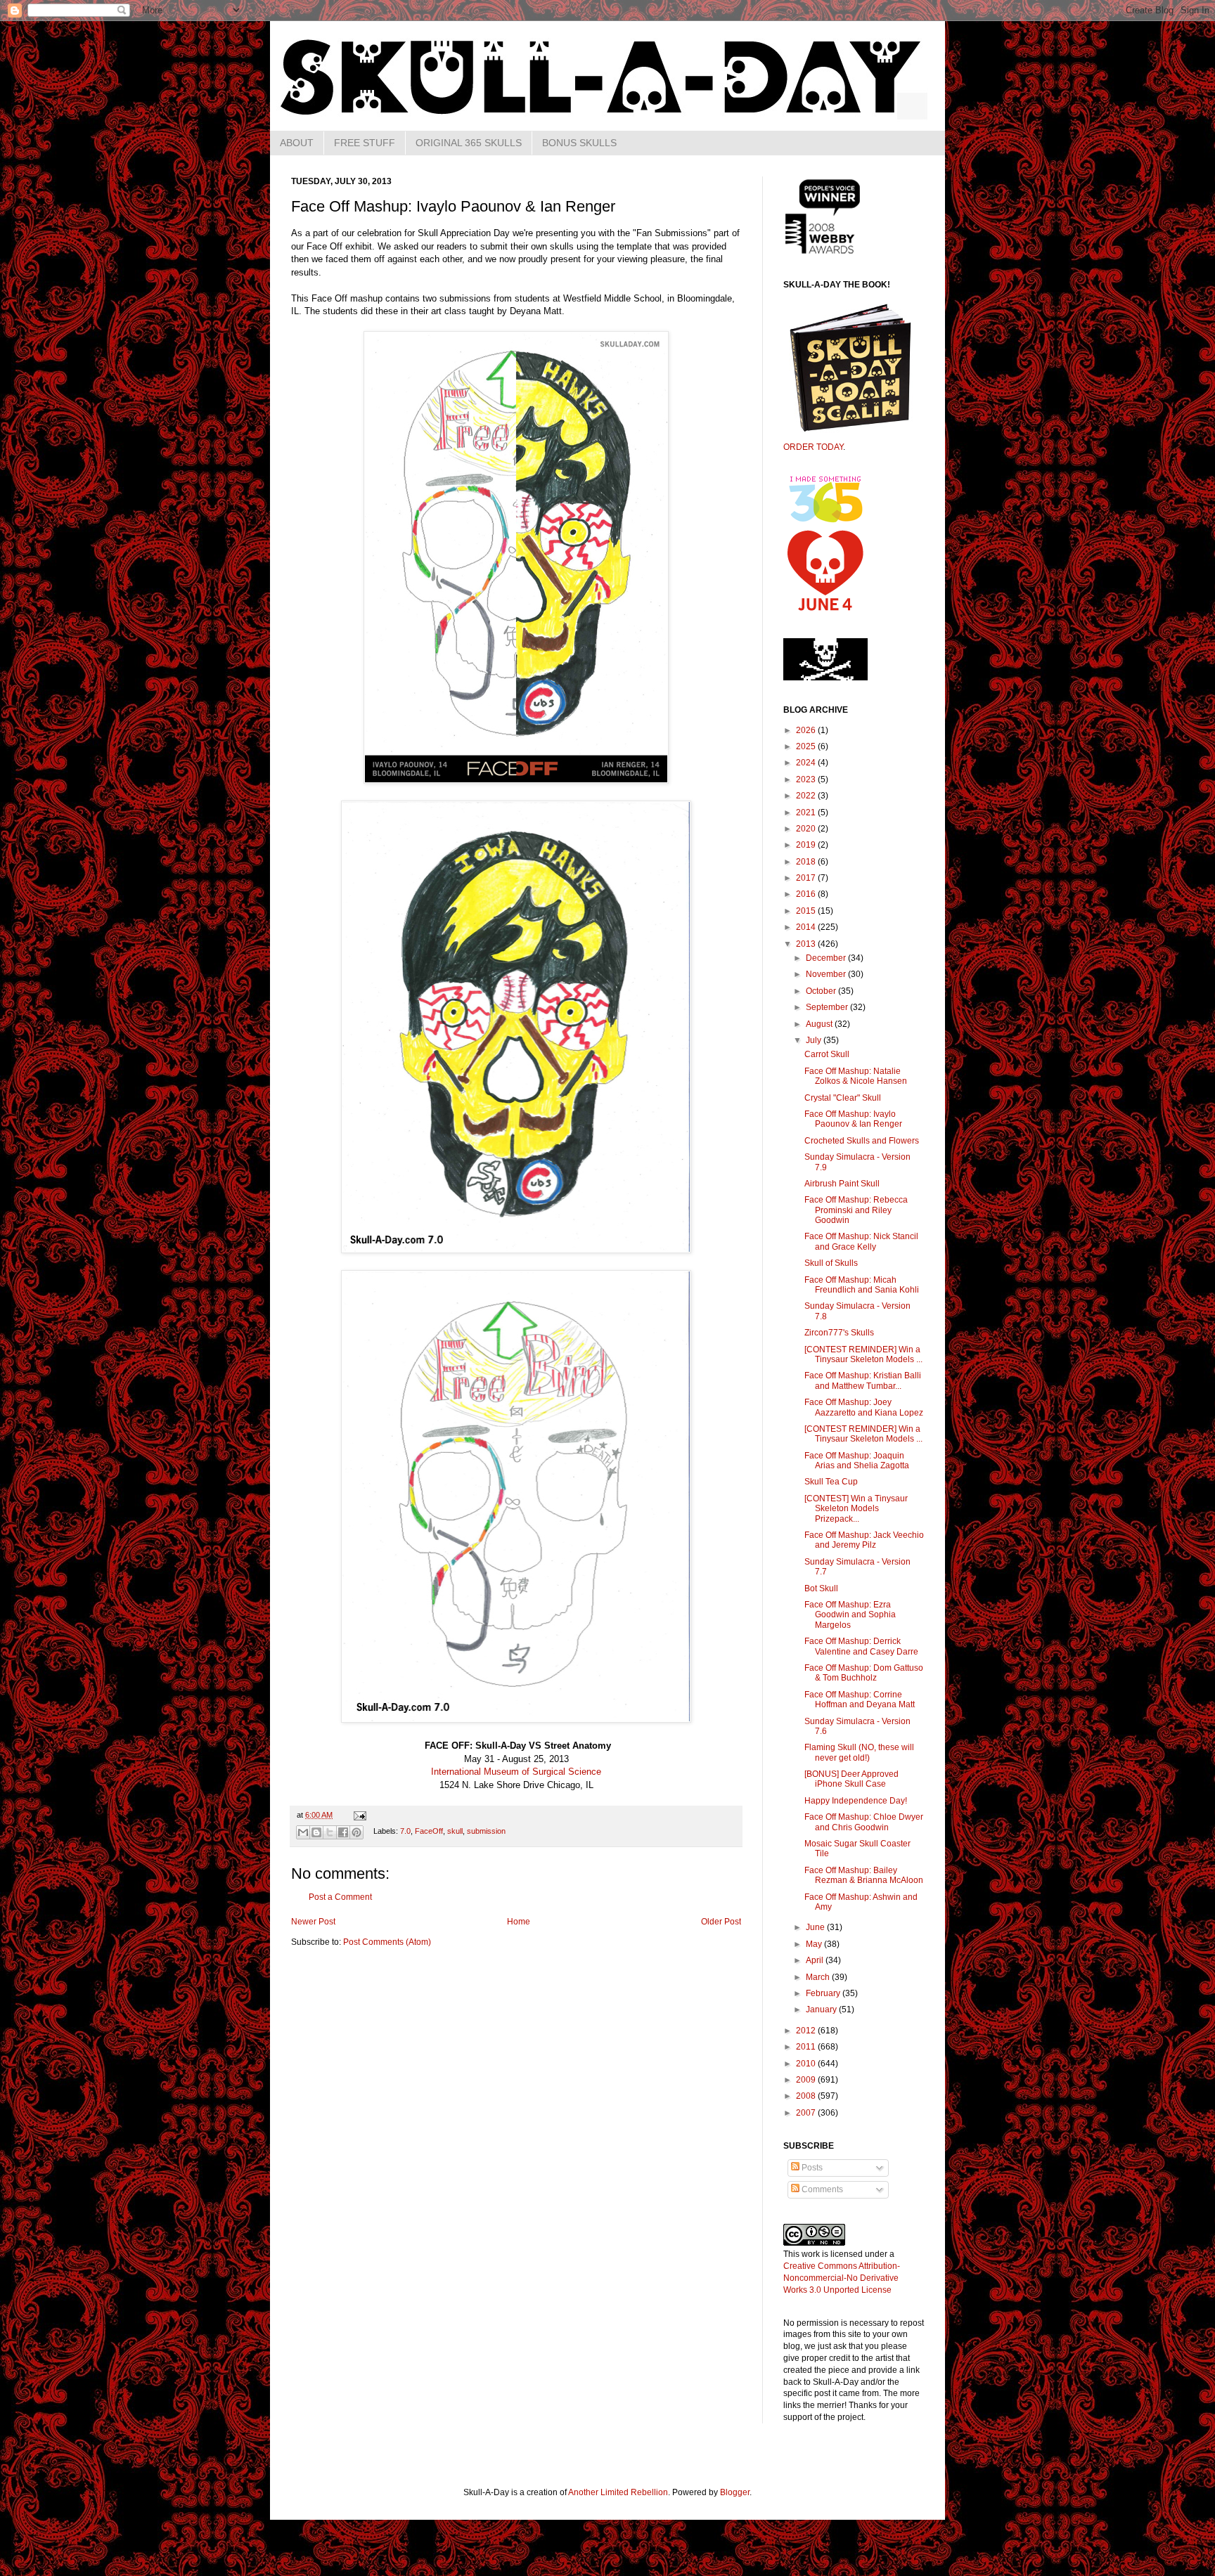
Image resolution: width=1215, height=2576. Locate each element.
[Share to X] (330, 1832)
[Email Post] (358, 1815)
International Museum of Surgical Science (516, 1772)
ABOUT (297, 143)
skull (455, 1832)
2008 (807, 2096)
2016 (807, 894)
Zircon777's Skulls (839, 1333)
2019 (807, 845)
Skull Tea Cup (831, 1482)
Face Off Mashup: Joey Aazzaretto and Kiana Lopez (864, 1407)
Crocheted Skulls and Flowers (862, 1141)
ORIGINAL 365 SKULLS (469, 143)
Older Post (721, 1922)
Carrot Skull (827, 1054)
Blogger (735, 2492)
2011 (807, 2047)
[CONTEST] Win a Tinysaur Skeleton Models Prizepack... (856, 1509)
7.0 (405, 1832)
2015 (807, 911)
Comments (821, 2189)
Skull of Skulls (831, 1263)
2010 (807, 2064)
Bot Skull (821, 1588)
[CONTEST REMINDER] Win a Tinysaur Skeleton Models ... (863, 1354)
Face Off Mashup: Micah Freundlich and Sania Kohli (862, 1285)
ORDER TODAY (813, 447)
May (815, 1944)
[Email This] (303, 1832)
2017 (807, 878)
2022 (807, 796)
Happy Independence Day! (856, 1801)
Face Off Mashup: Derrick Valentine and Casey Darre (861, 1646)
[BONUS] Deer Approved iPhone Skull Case (851, 1779)
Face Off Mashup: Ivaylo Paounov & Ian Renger (853, 1119)
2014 (807, 927)
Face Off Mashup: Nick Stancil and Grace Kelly (861, 1241)
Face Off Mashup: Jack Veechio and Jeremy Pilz (864, 1540)
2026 (807, 730)
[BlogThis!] (316, 1832)
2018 (807, 862)
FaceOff (429, 1832)
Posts (811, 2168)
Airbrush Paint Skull (842, 1184)
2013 (807, 944)
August (820, 1024)
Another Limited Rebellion (618, 2492)
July (815, 1040)
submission (486, 1832)
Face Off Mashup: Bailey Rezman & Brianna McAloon (864, 1875)
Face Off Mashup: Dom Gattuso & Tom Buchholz (864, 1673)
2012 (807, 2031)
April (816, 1960)
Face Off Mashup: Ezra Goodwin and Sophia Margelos (850, 1615)
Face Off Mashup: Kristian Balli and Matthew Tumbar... (863, 1380)
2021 (807, 813)
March (819, 1977)
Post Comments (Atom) (387, 1942)
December (827, 958)
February (824, 1993)
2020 (807, 829)
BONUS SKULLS (579, 143)
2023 (807, 779)
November (827, 974)
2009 (807, 2080)
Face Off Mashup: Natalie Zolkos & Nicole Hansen (856, 1076)
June (816, 1927)
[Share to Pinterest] (356, 1832)
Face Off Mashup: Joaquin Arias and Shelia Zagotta (857, 1461)
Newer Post (313, 1922)
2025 (807, 746)
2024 (807, 763)
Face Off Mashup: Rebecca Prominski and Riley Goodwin (856, 1210)
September (828, 1007)
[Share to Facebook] (343, 1832)
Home (519, 1922)
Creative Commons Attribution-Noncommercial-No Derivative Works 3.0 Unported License (842, 2278)
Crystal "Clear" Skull (843, 1098)
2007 (807, 2113)
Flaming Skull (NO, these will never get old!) (859, 1752)
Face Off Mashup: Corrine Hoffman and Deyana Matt (860, 1700)
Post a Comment (340, 1897)
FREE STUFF (365, 143)
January (822, 2009)
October (822, 991)
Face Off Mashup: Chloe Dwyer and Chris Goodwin (864, 1822)
